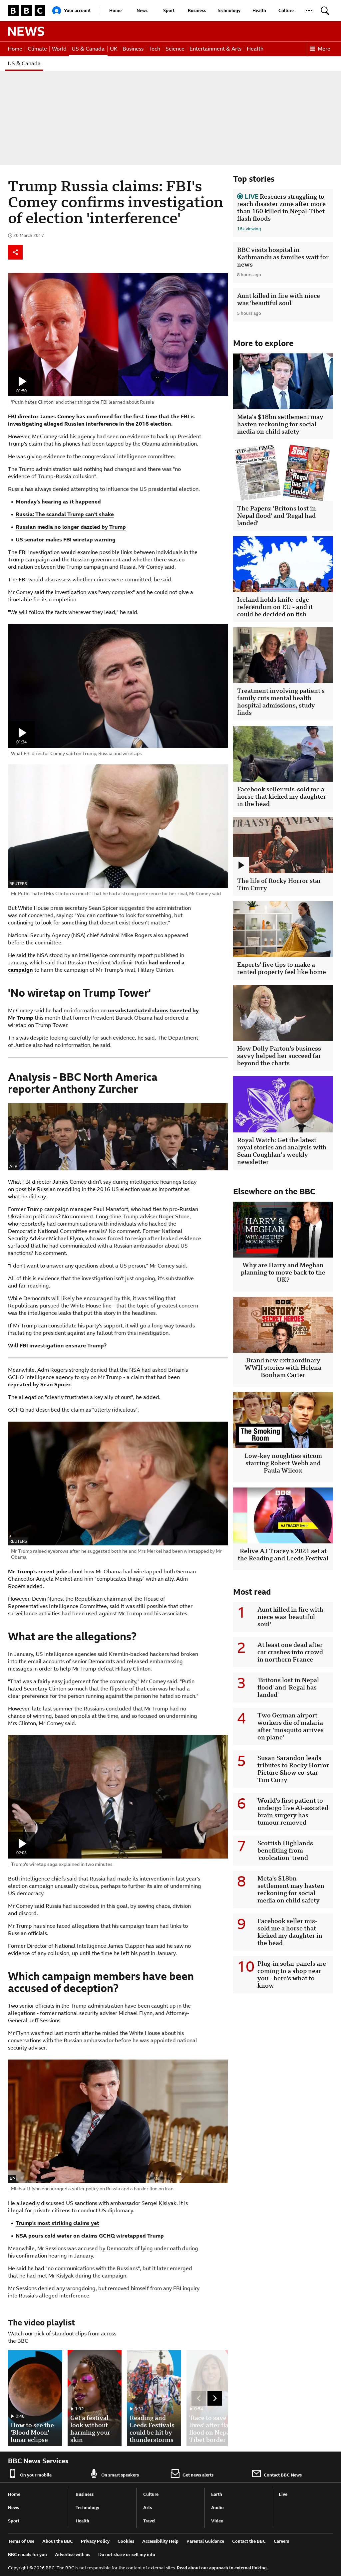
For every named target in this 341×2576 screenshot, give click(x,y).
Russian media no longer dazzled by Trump (71, 527)
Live (283, 2494)
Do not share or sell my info (127, 2555)
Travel (149, 2521)
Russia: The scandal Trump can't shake (65, 514)
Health (259, 10)
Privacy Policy (95, 2541)
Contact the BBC (249, 2541)
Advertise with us (73, 2555)
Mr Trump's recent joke (38, 1572)
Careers (281, 2541)
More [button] (324, 49)
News (142, 10)
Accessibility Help (160, 2541)
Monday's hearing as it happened (58, 502)
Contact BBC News (283, 2475)
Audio (217, 2508)
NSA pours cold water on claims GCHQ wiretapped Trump (90, 2236)
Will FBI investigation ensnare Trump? (57, 1346)
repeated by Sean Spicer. (40, 1385)
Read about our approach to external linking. (222, 2568)
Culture (286, 10)
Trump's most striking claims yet (57, 2223)
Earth (217, 2494)
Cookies (126, 2541)
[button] (309, 11)
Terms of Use (21, 2541)
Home (115, 10)
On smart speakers (120, 2475)
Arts (148, 2508)
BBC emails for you (27, 2555)
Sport (169, 10)
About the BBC (58, 2541)
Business (197, 10)
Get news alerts (198, 2475)
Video (217, 2521)
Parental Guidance (205, 2541)
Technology (229, 10)
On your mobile (36, 2475)
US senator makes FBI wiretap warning (66, 540)
